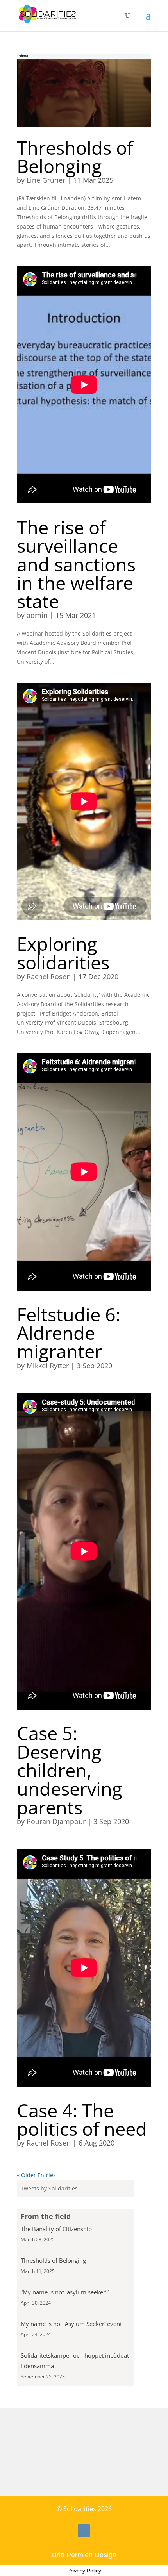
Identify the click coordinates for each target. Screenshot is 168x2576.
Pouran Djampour (56, 1821)
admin (37, 615)
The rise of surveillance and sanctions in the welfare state (76, 564)
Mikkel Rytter (48, 1366)
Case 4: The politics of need (82, 2119)
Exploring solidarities (63, 953)
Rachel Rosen (49, 976)
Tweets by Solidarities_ (50, 2188)
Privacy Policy (84, 2571)
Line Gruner (46, 180)
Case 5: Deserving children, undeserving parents (70, 1770)
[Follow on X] (84, 2531)
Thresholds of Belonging (75, 157)
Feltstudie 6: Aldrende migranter (69, 1333)
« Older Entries (36, 2175)
